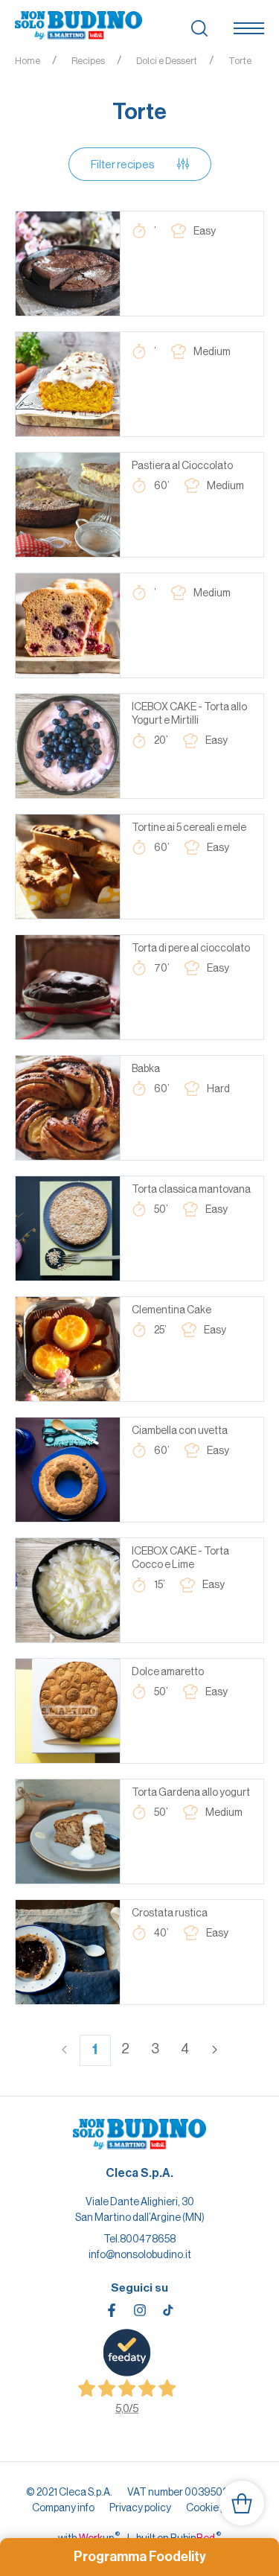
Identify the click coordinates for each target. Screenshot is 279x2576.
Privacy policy (140, 2508)
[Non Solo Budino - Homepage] (78, 26)
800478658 (148, 2239)
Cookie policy (217, 2508)
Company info (63, 2508)
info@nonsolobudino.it (140, 2254)
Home (28, 61)
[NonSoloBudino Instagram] (140, 2310)
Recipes (88, 61)
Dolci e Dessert (167, 61)
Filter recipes (123, 164)
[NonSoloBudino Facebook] (112, 2310)
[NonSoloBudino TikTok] (168, 2310)
